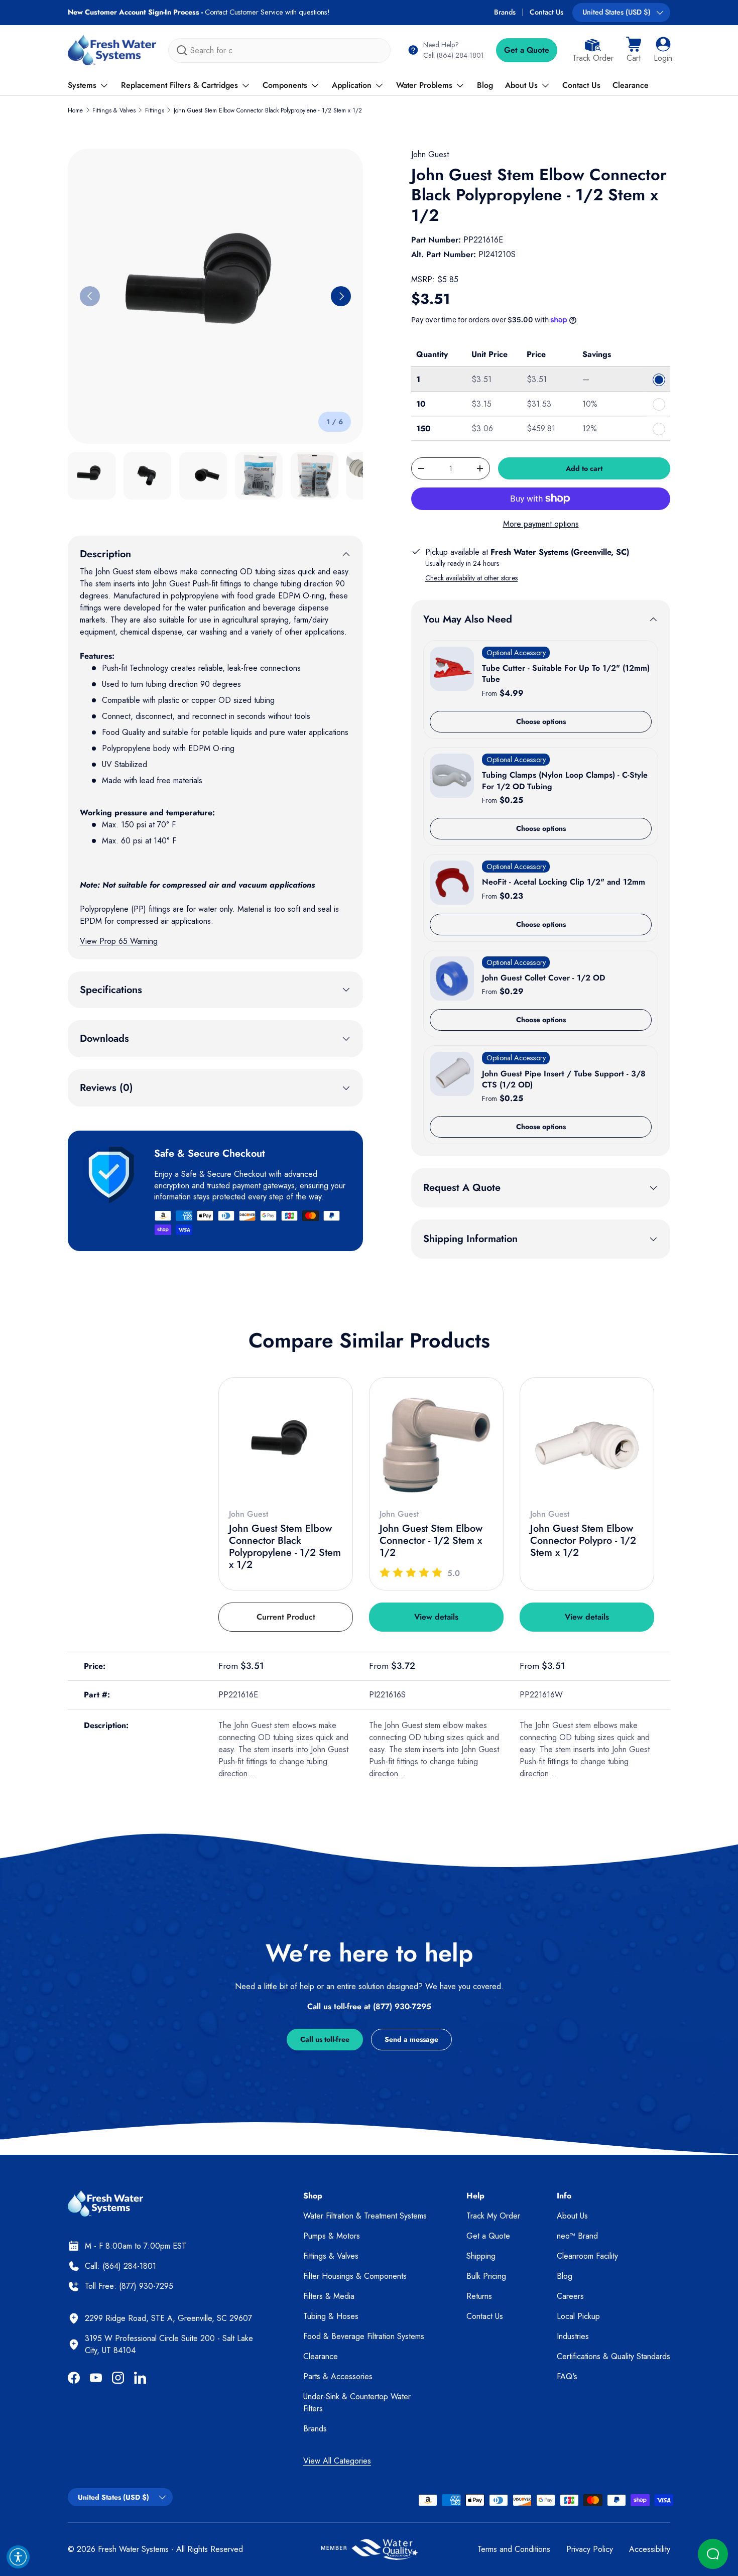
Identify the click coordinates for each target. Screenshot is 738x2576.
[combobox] (279, 50)
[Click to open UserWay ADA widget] (18, 2557)
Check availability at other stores (471, 578)
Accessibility (650, 2549)
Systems (82, 85)
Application (352, 85)
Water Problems (424, 85)
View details (436, 1617)
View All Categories (337, 2461)
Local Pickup (578, 2316)
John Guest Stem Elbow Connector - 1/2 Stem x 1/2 (431, 1541)
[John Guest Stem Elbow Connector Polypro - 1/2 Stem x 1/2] (587, 1444)
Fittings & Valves (114, 110)
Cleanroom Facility (587, 2256)
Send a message (411, 2039)
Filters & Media (329, 2296)
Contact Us (546, 12)
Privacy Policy (590, 2549)
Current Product (286, 1617)
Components (285, 85)
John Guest (430, 154)
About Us (521, 85)
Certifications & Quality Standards (613, 2356)
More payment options (541, 524)
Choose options (541, 721)
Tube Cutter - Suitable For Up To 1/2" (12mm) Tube (566, 673)
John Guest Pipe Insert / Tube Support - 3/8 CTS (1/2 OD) (564, 1079)
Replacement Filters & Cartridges (179, 85)
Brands (505, 12)
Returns (479, 2296)
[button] (634, 50)
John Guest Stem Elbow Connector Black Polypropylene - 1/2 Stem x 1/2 (268, 110)
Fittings (155, 110)
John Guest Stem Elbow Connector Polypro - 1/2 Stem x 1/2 (583, 1541)
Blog (485, 85)
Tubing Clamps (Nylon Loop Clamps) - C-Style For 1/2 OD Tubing (565, 780)
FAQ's (567, 2376)
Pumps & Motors (332, 2236)
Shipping (481, 2256)
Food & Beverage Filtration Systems (364, 2336)
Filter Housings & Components (355, 2276)
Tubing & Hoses (331, 2316)
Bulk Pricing (486, 2276)
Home (75, 110)
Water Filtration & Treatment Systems (365, 2216)
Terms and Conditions (514, 2549)
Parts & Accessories (338, 2376)
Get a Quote (527, 50)
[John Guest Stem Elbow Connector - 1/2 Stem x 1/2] (436, 1444)
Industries (573, 2336)
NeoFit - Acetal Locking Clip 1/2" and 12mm (564, 882)
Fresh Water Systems (133, 2549)
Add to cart (584, 468)
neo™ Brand (577, 2236)
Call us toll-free (325, 2039)
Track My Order (493, 2216)
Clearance (631, 85)
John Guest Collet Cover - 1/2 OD (543, 978)
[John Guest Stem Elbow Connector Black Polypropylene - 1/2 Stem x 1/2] (286, 1444)
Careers (570, 2296)
